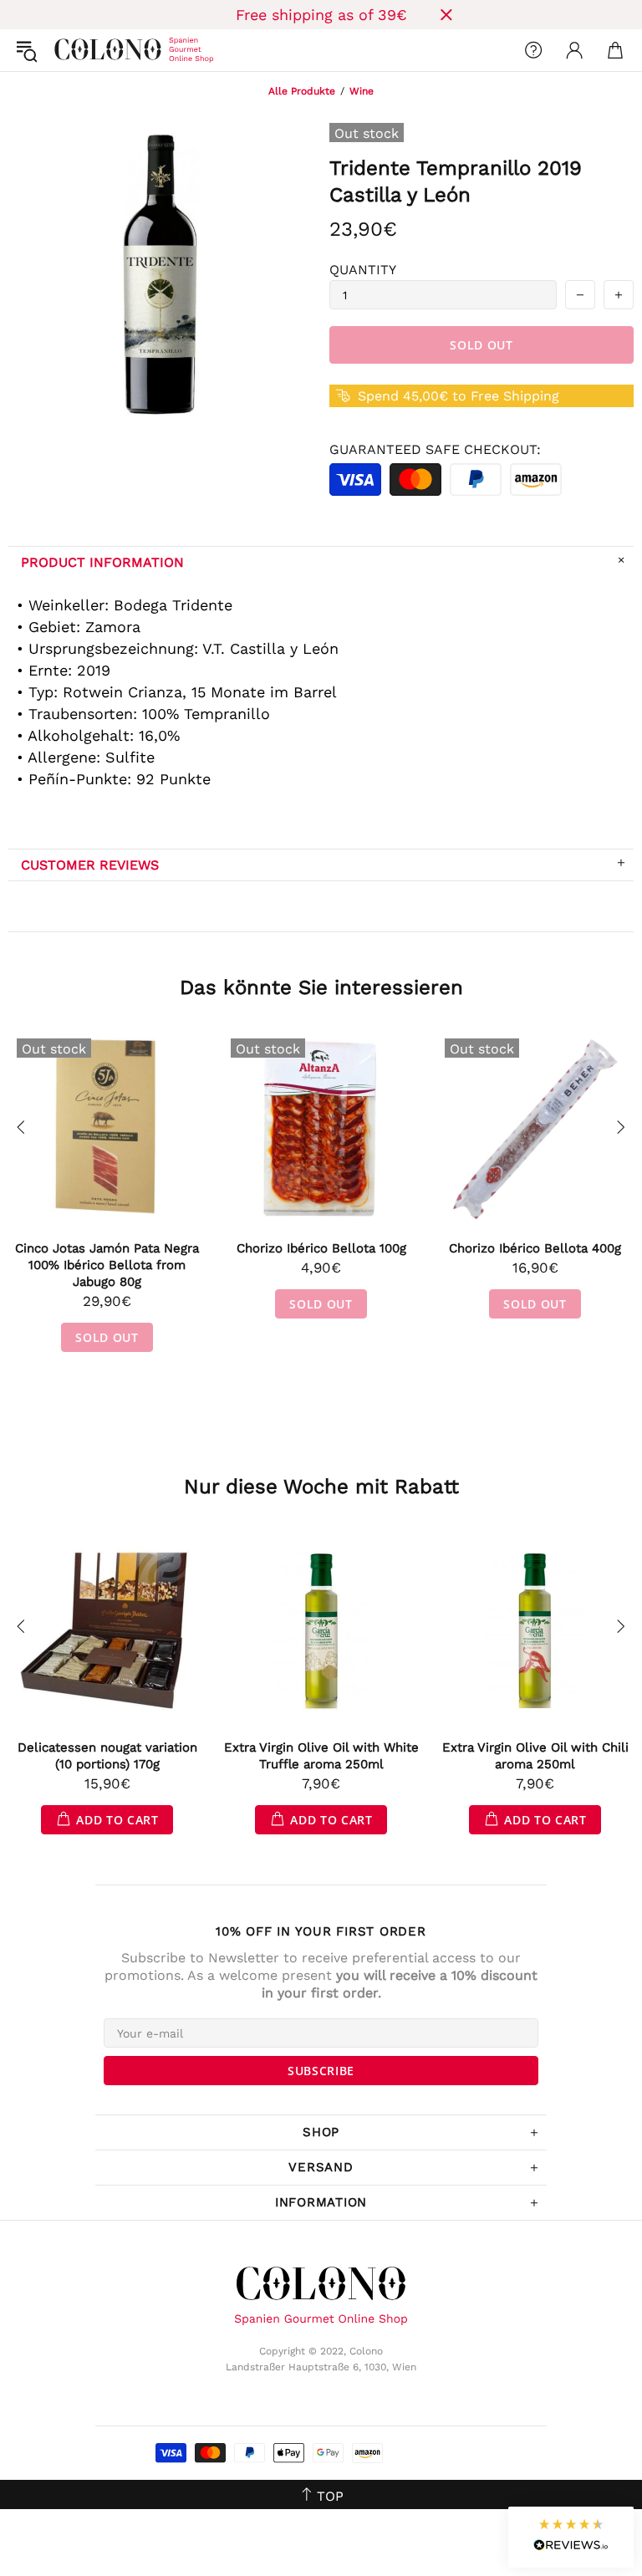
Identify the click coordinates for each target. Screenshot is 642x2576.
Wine (362, 91)
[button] (571, 2537)
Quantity (363, 270)
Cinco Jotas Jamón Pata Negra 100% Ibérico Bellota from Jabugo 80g (107, 1265)
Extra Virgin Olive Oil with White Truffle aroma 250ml (321, 1756)
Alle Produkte (302, 91)
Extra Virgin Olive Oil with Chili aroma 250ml (535, 1756)
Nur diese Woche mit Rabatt (321, 1487)
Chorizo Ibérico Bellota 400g (535, 1248)
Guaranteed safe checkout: (435, 449)
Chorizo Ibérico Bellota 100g (321, 1248)
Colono (68, 50)
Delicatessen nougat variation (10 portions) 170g (107, 1756)
